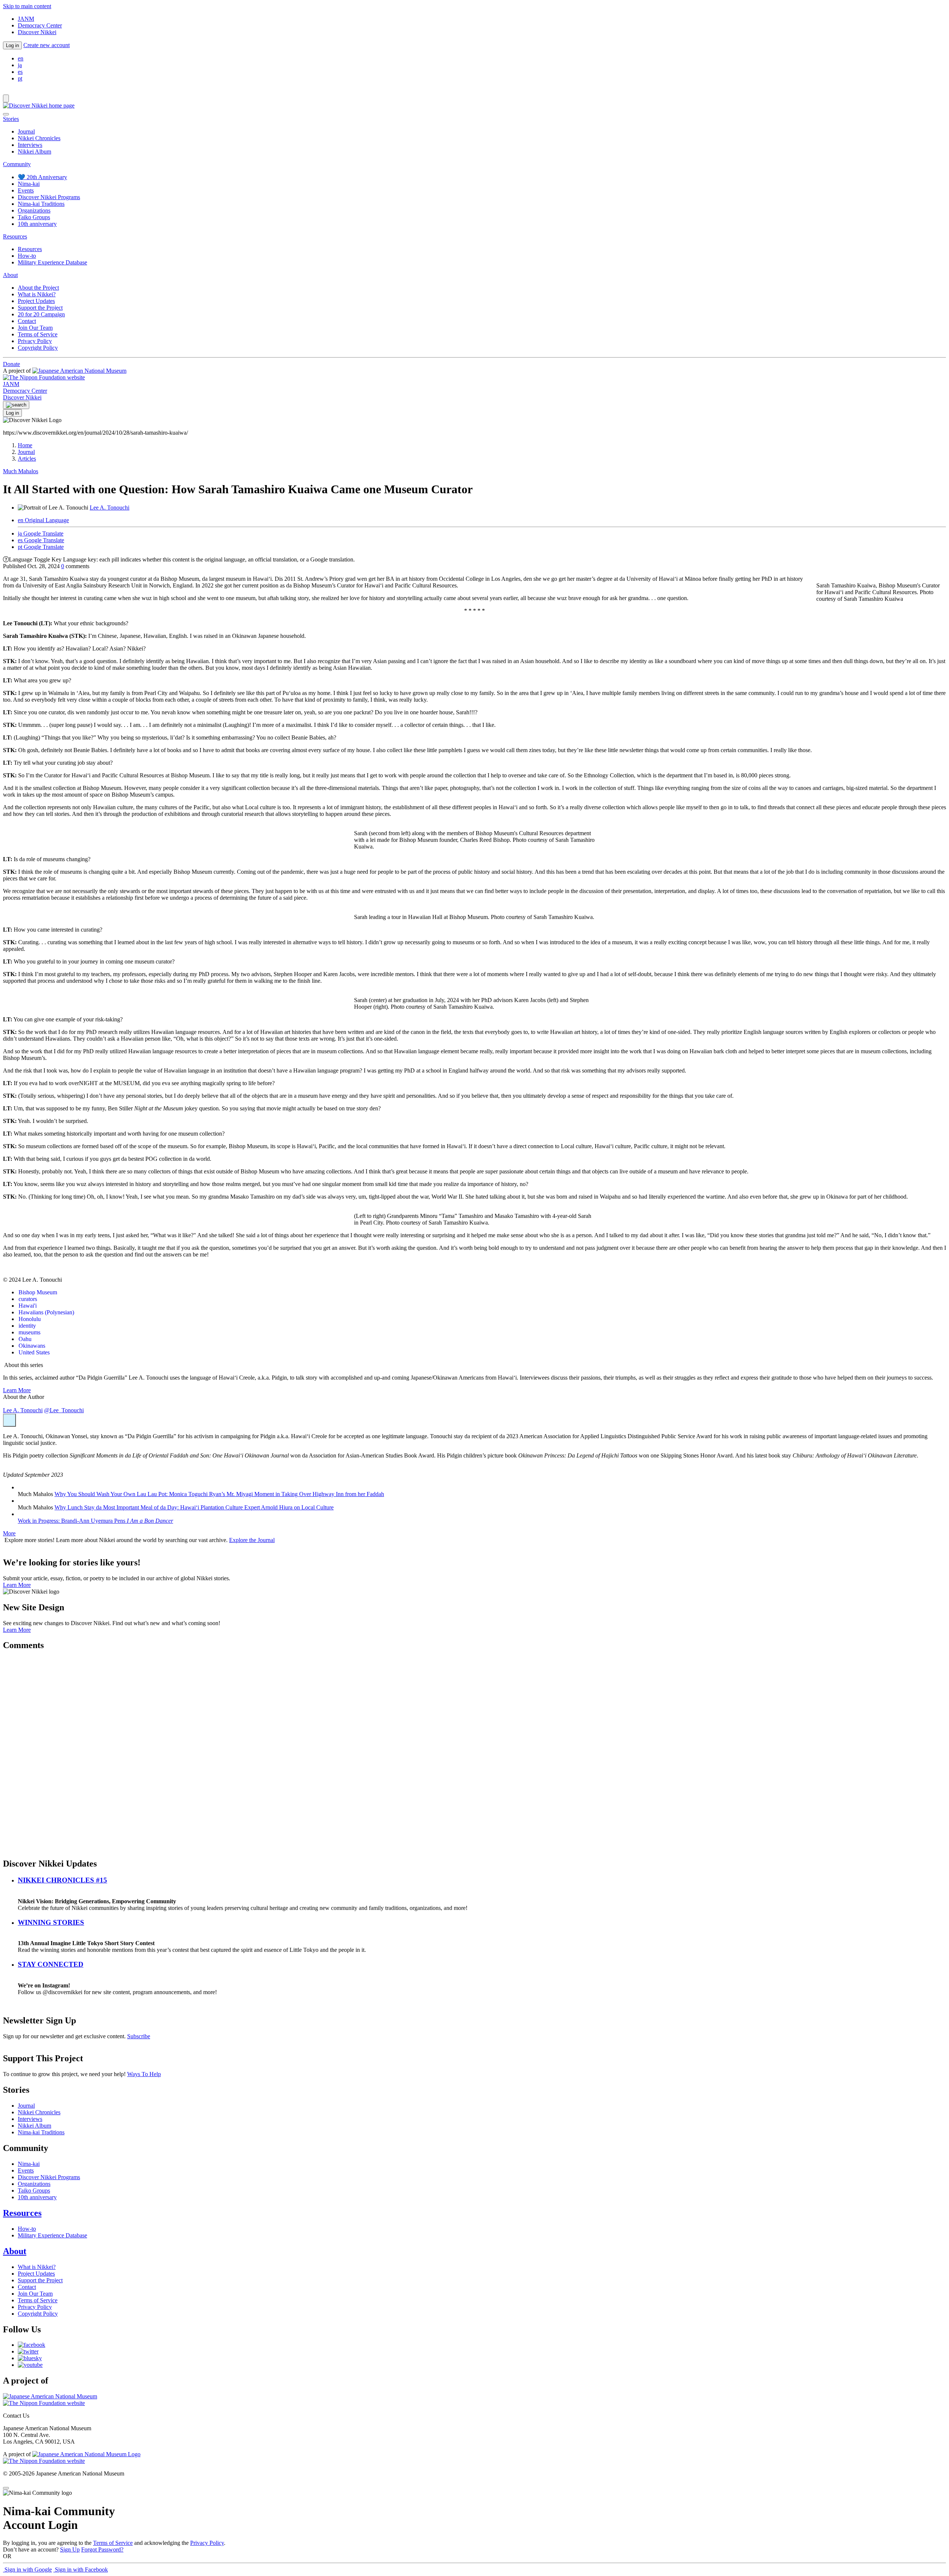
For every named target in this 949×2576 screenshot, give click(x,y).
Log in (12, 45)
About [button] (10, 275)
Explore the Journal (252, 1540)
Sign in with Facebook (81, 2570)
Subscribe (139, 2036)
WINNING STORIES (51, 1922)
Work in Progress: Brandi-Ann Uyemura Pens (95, 1521)
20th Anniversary (42, 177)
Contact (27, 321)
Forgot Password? (102, 2549)
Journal (26, 131)
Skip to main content (27, 6)
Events (26, 190)
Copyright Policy (38, 348)
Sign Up (70, 2549)
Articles (27, 459)
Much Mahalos (21, 471)
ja (20, 65)
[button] (9, 1420)
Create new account (47, 45)
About (15, 2251)
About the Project (38, 288)
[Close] (6, 114)
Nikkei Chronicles (39, 138)
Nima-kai (29, 184)
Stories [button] (11, 119)
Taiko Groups (34, 217)
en (21, 58)
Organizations (34, 210)
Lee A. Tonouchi (110, 508)
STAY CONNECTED (51, 1964)
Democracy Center (40, 25)
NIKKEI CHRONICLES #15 (62, 1880)
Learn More (17, 1390)
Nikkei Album (34, 151)
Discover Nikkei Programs (49, 197)
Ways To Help (144, 2074)
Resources (30, 249)
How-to (27, 256)
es (20, 72)
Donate (11, 364)
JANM (26, 19)
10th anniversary (37, 224)
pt (20, 78)
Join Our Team (35, 328)
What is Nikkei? (37, 294)
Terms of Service (38, 334)
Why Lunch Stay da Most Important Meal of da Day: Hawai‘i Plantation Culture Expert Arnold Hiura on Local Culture (194, 1507)
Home (25, 445)
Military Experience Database (52, 262)
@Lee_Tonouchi (64, 1410)
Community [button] (17, 164)
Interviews (30, 145)
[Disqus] (474, 1750)
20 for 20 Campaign (41, 314)
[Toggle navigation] (6, 98)
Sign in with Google (27, 2570)
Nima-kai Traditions (41, 204)
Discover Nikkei (37, 32)
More (9, 1533)
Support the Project (40, 308)
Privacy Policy (35, 341)
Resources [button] (15, 236)
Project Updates (36, 301)
